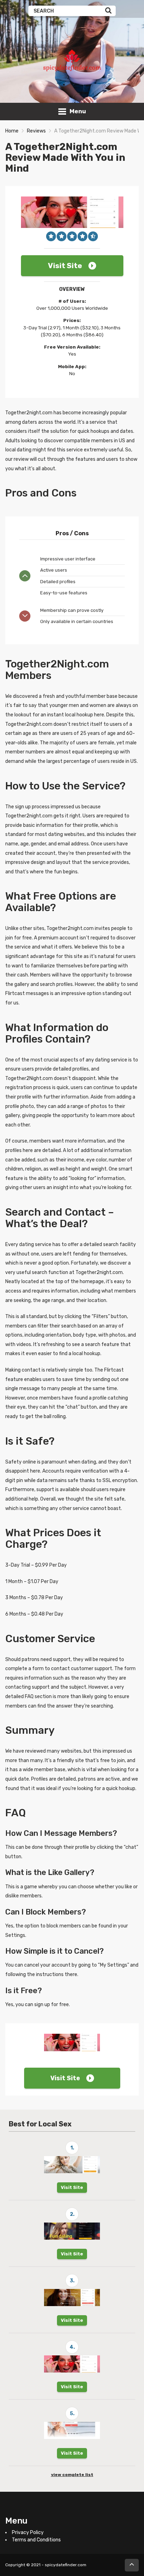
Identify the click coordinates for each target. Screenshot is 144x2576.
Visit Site (65, 266)
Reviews (36, 131)
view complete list (72, 2475)
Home (12, 131)
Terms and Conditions (36, 2540)
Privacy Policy (28, 2532)
